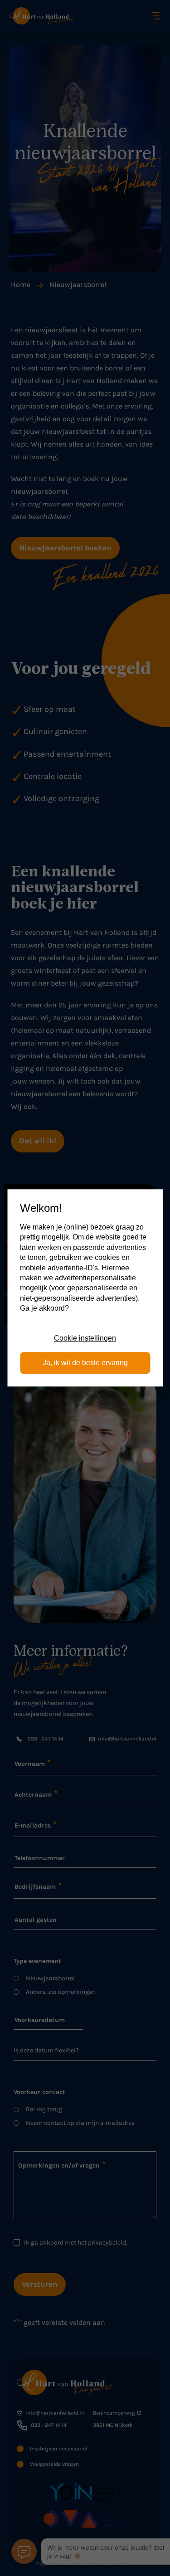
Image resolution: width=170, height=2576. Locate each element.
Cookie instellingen (85, 1338)
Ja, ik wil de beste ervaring (85, 1363)
